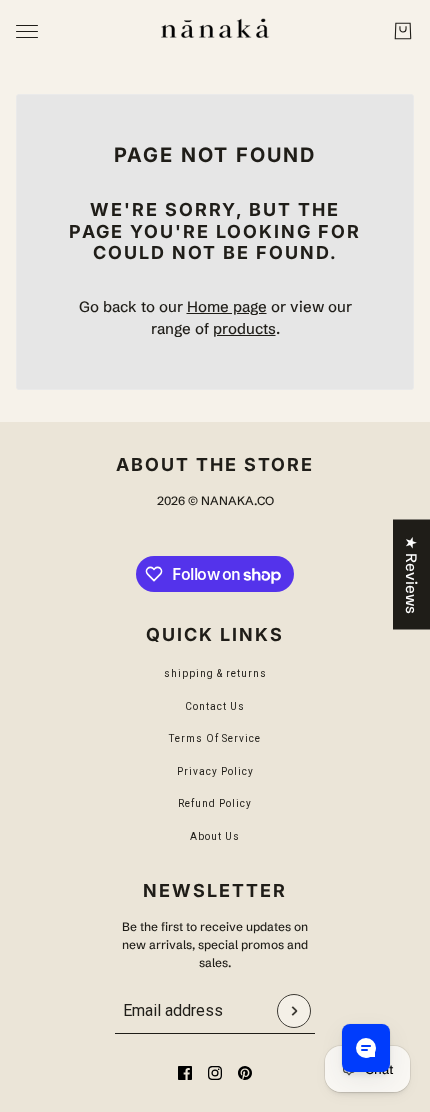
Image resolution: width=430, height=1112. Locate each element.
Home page (227, 306)
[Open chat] (366, 1048)
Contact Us (215, 706)
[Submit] (294, 1011)
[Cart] (403, 31)
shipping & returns (215, 673)
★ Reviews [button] (411, 575)
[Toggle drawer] (27, 31)
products (244, 328)
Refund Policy (215, 803)
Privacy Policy (215, 771)
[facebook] (185, 1073)
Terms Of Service (215, 738)
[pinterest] (245, 1073)
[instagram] (215, 1073)
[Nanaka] (215, 31)
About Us (215, 836)
